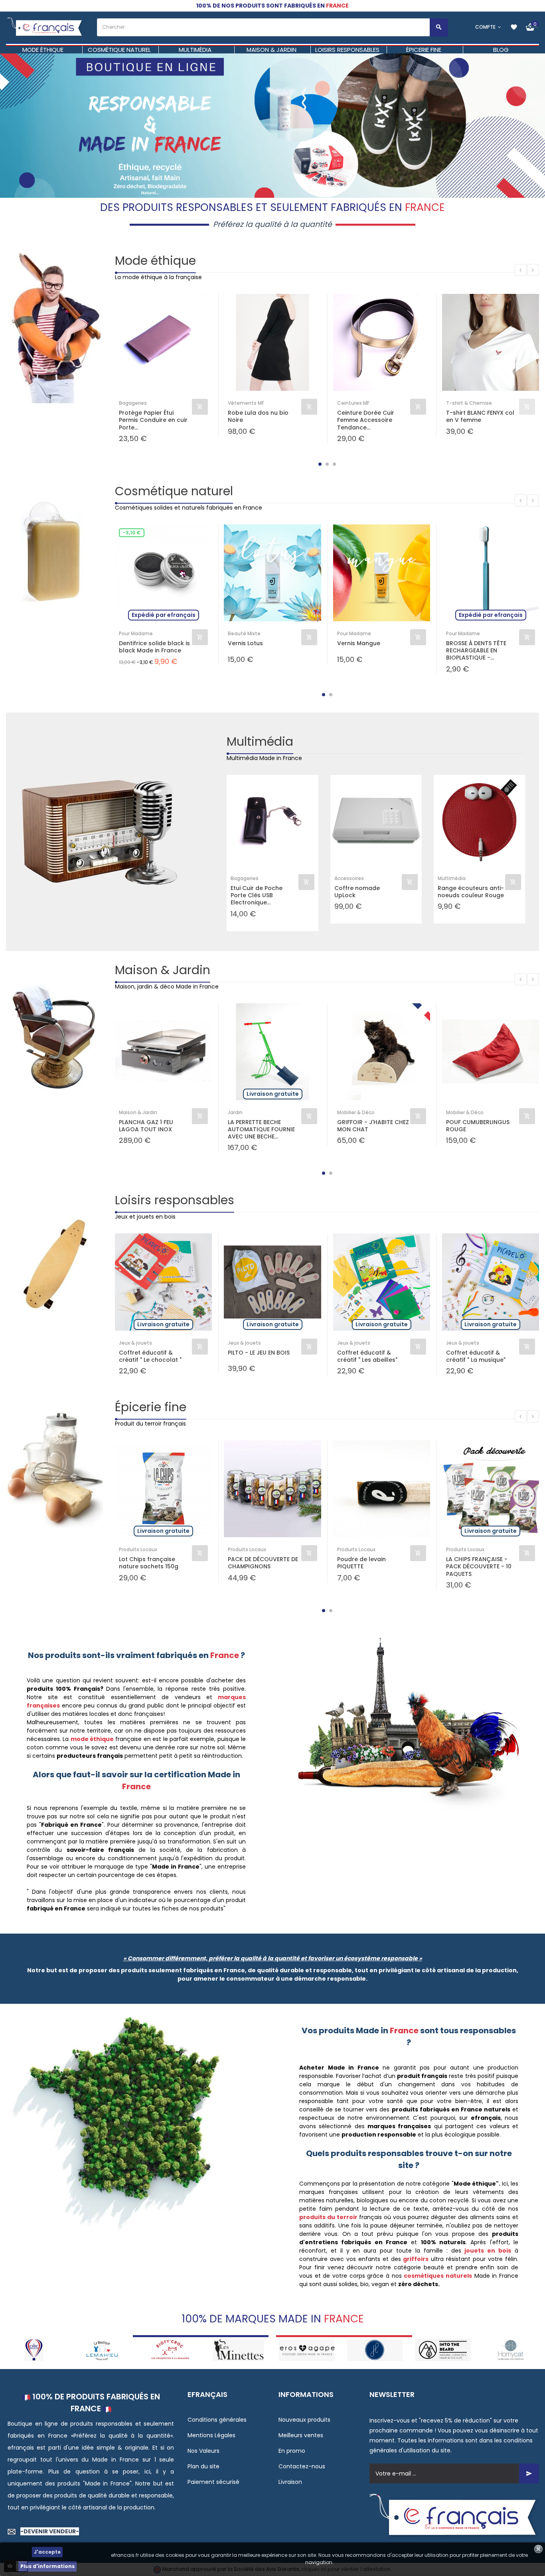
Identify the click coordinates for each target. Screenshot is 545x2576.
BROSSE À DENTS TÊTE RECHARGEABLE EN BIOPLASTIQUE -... (476, 651)
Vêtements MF (246, 403)
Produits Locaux (138, 1549)
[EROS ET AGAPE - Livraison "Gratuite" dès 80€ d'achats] (238, 2350)
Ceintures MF (353, 403)
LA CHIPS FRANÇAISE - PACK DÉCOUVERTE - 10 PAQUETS (479, 1567)
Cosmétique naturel (174, 491)
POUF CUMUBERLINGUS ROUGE (478, 1126)
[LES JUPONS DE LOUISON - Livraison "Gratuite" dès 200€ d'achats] (307, 2350)
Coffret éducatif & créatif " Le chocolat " (150, 1356)
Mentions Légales (211, 2435)
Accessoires (349, 878)
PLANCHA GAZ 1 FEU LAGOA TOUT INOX (146, 1126)
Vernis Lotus (245, 643)
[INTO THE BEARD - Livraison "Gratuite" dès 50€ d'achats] (375, 2350)
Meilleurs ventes (301, 2435)
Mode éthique (155, 261)
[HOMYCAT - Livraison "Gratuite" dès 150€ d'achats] (443, 2350)
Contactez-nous (302, 2466)
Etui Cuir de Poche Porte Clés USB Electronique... (257, 895)
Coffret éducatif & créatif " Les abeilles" (367, 1356)
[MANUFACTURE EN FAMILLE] (511, 2350)
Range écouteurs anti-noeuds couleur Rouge (471, 892)
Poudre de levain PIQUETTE (361, 1563)
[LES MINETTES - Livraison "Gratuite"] (171, 2350)
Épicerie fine (151, 1407)
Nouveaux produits (304, 2420)
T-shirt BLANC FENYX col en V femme (480, 416)
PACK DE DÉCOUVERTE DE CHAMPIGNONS (263, 1563)
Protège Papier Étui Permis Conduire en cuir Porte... (153, 420)
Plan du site (203, 2466)
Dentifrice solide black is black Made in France (154, 647)
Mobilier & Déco (356, 1112)
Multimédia (260, 741)
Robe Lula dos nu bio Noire (258, 416)
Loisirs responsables (175, 1200)
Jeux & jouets (135, 1343)
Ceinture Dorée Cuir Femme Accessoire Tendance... (366, 420)
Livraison (290, 2482)
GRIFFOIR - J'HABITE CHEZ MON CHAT (373, 1126)
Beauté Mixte (244, 633)
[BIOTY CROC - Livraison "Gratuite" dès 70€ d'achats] (102, 2350)
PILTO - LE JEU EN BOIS (259, 1353)
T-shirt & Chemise (469, 403)
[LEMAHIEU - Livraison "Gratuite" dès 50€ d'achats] (34, 2350)
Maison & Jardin (163, 970)
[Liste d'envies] (514, 27)
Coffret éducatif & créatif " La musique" (476, 1356)
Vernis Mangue (359, 643)
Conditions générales (217, 2420)
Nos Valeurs (203, 2451)
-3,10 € (132, 533)
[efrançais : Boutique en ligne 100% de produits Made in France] (45, 27)
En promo (292, 2451)
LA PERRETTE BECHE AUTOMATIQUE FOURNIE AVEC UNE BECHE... (261, 1129)
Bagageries (133, 403)
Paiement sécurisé (213, 2482)
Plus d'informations (47, 2566)
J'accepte (47, 2552)
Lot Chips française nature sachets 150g (149, 1563)
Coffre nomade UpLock (357, 892)
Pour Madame (136, 633)
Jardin (235, 1112)
